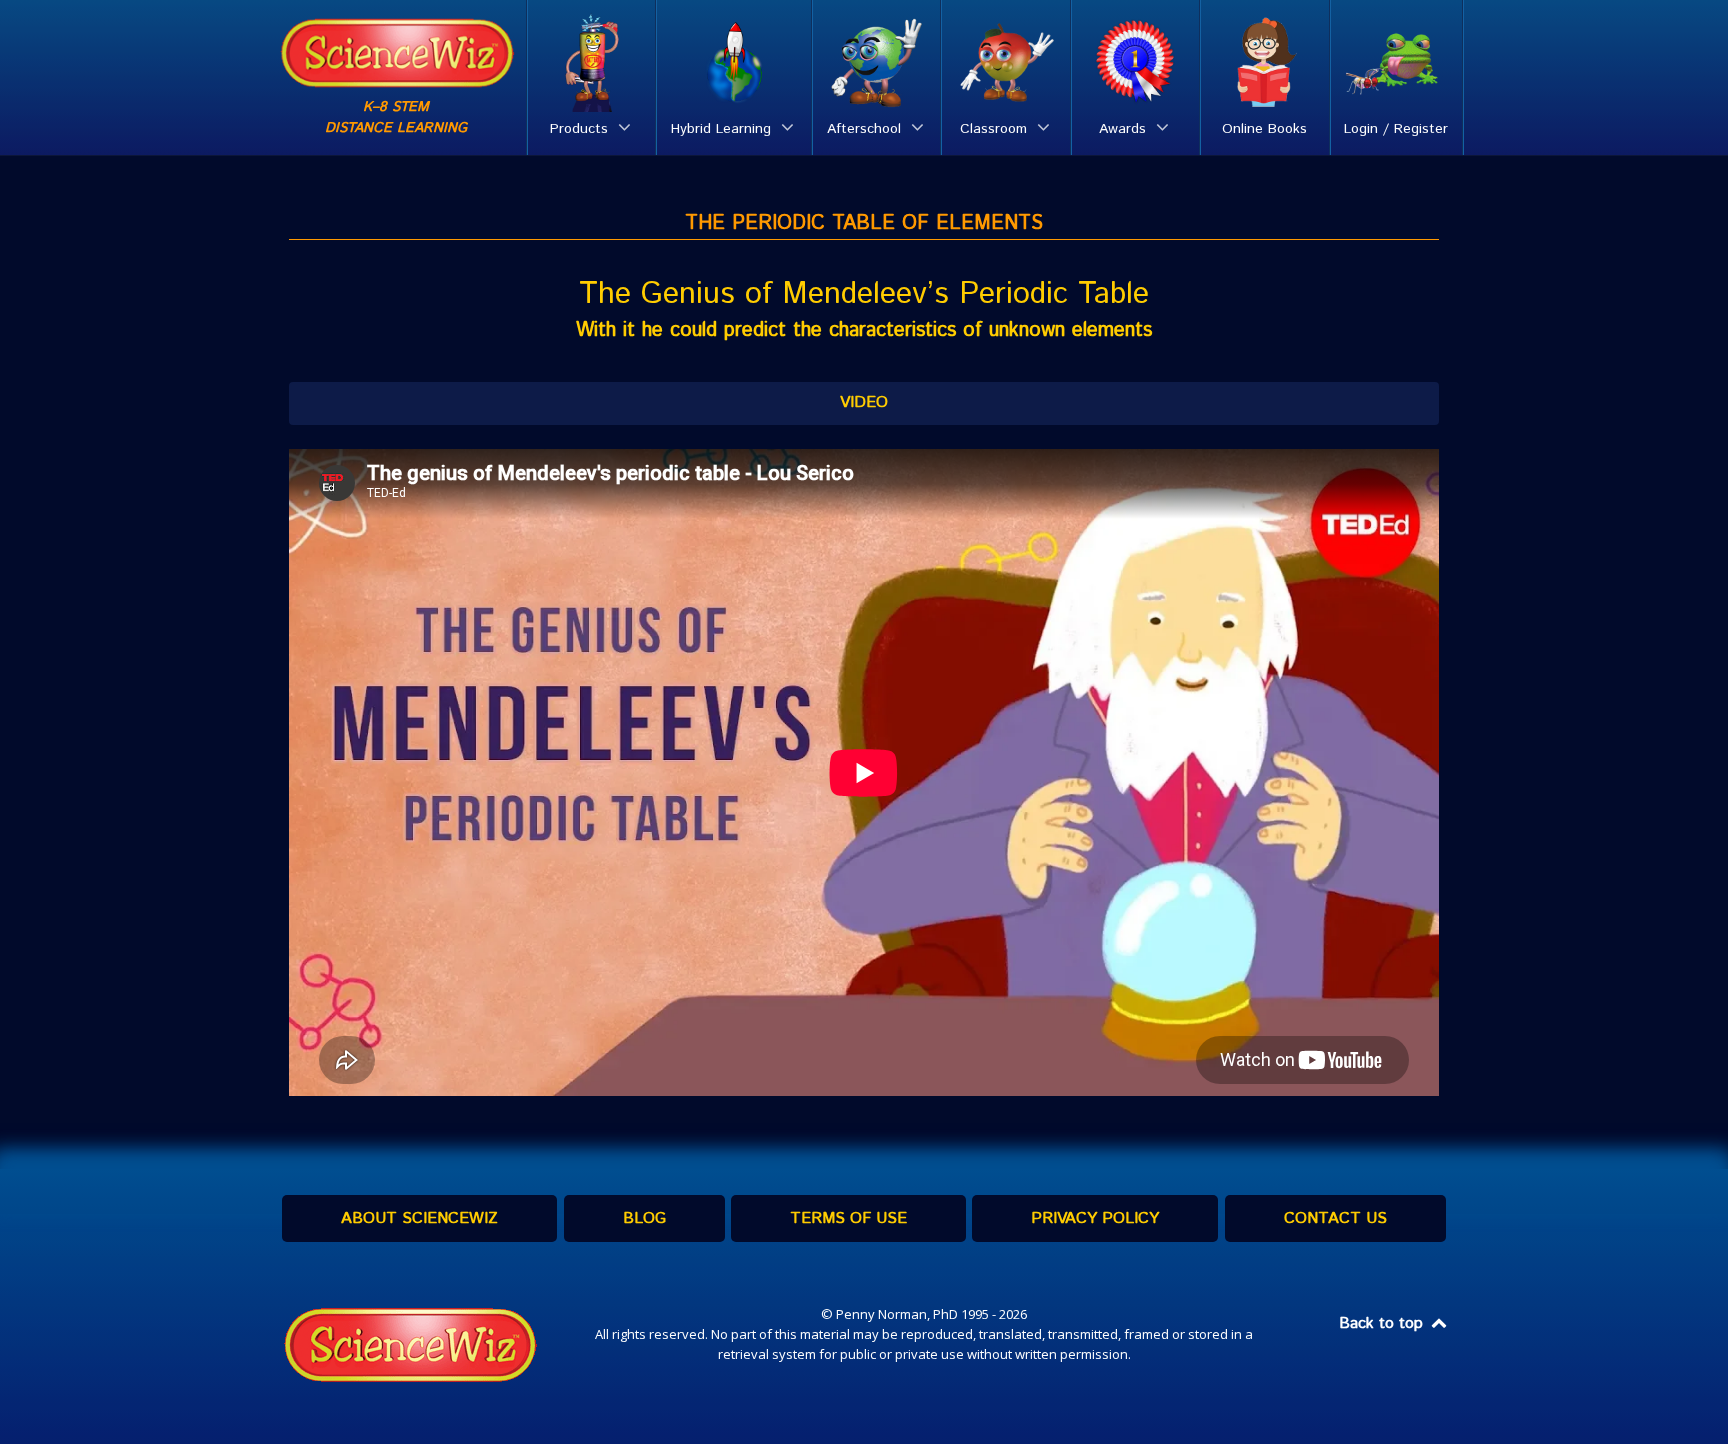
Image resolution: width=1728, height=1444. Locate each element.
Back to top (1383, 1323)
